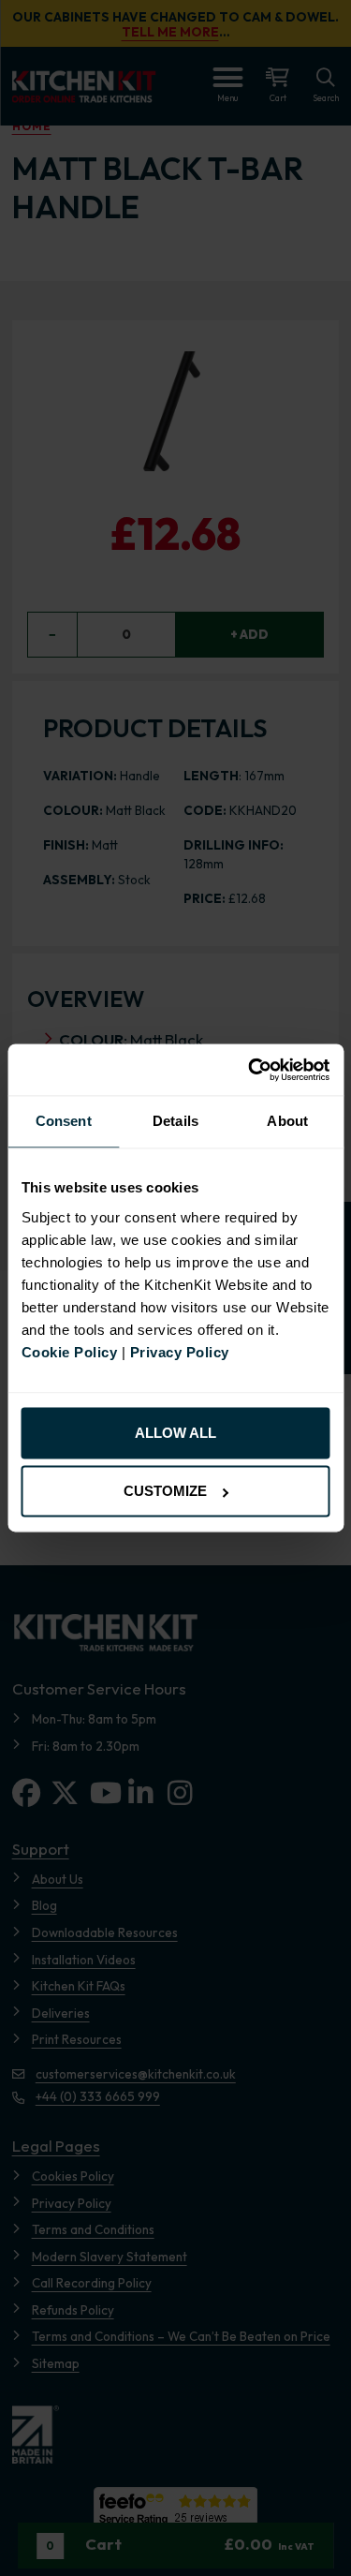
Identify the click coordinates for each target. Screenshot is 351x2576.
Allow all (175, 1433)
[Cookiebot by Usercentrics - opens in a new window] (250, 1069)
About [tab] (287, 1122)
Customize (165, 1492)
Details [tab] (175, 1122)
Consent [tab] (64, 1122)
